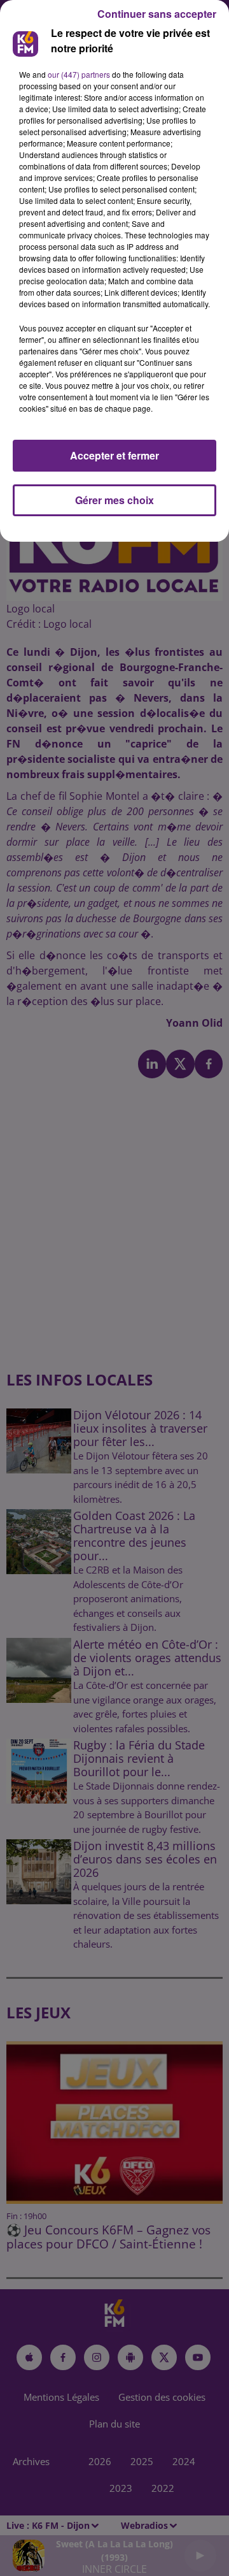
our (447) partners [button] (79, 74)
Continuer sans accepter (157, 14)
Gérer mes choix (114, 500)
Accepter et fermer (114, 455)
